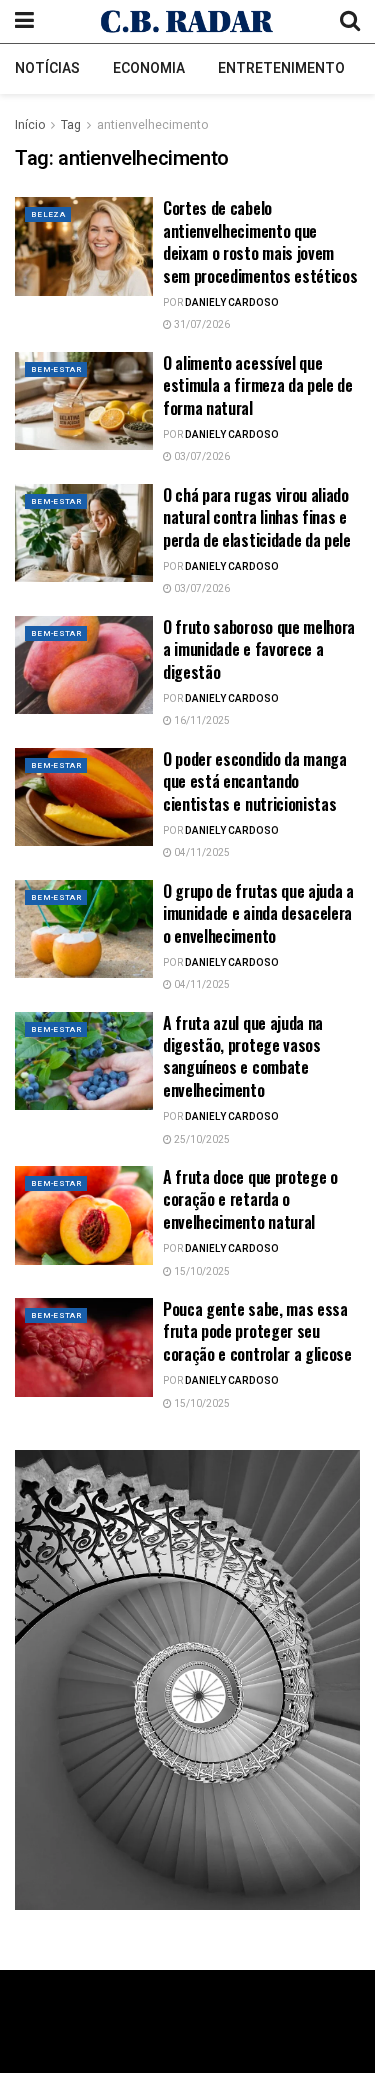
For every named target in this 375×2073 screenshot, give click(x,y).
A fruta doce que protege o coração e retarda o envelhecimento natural (250, 1199)
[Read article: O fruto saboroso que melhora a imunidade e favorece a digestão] (84, 665)
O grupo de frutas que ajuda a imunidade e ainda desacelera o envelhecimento (258, 913)
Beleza (48, 214)
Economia (149, 68)
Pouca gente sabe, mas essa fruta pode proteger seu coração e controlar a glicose (257, 1331)
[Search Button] (350, 21)
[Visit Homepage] (187, 21)
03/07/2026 (201, 457)
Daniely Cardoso (232, 303)
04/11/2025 (201, 853)
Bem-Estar (56, 369)
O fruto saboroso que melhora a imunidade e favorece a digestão (259, 649)
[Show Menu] (24, 21)
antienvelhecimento (152, 125)
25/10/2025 (201, 1140)
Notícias (47, 68)
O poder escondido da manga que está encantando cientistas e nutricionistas (255, 781)
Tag (71, 125)
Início (30, 125)
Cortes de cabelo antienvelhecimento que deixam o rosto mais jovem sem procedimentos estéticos (260, 241)
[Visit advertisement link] (187, 1680)
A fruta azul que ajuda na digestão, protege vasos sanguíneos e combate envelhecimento (243, 1056)
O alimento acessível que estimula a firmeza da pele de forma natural (258, 385)
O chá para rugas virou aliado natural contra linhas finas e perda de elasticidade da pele (257, 517)
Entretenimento (281, 68)
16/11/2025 (201, 721)
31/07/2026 (201, 325)
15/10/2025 (201, 1272)
